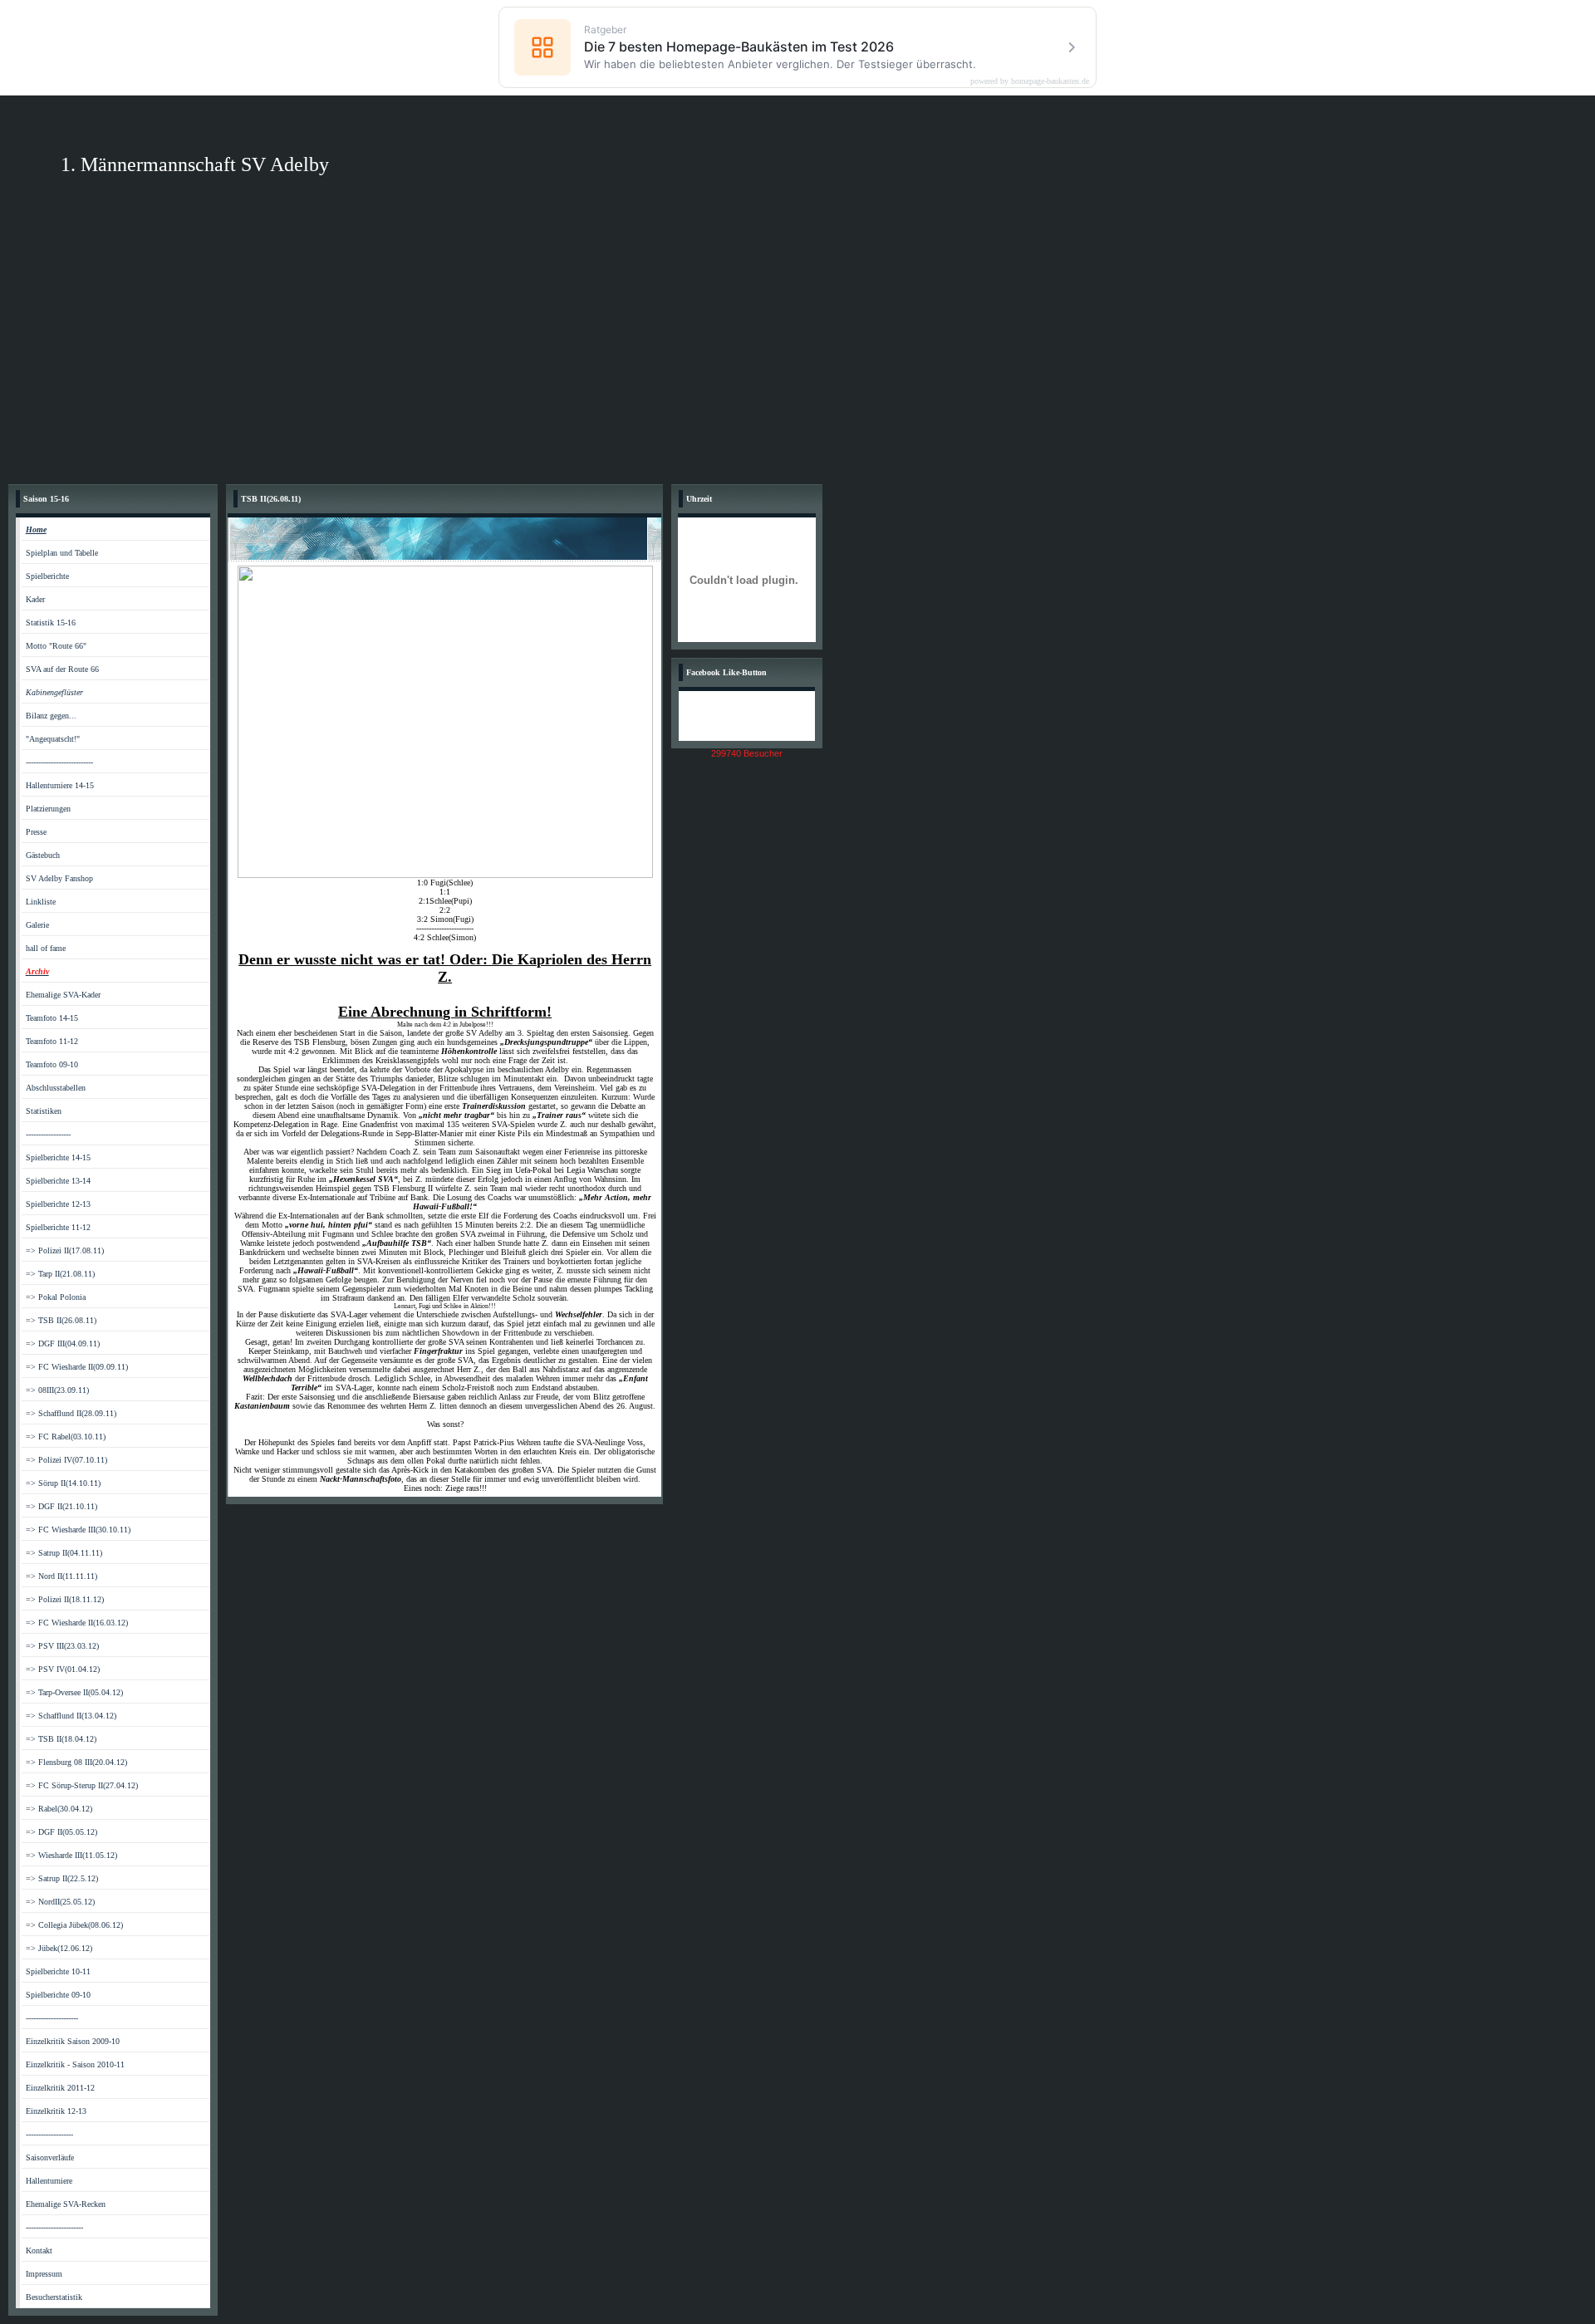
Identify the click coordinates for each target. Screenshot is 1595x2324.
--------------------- (52, 2018)
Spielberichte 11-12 (58, 1227)
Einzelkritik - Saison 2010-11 (75, 2064)
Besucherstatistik (54, 2297)
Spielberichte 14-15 (58, 1157)
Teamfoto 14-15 (52, 1018)
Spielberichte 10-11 (58, 1971)
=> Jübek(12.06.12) (59, 1948)
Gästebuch (43, 855)
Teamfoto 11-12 (52, 1041)
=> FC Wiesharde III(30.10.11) (78, 1530)
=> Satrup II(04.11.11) (64, 1553)
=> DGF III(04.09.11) (63, 1343)
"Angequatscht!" (53, 739)
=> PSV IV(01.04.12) (63, 1669)
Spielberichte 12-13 (58, 1204)
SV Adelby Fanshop (59, 878)
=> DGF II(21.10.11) (61, 1506)
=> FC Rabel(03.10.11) (66, 1437)
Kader (35, 599)
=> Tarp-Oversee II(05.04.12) (74, 1692)
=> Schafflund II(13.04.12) (71, 1716)
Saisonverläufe (50, 2157)
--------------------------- (59, 762)
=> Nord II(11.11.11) (61, 1576)
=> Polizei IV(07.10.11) (66, 1460)
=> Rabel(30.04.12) (59, 1809)
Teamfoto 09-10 (52, 1064)
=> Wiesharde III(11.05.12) (71, 1855)
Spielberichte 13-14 (58, 1181)
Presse (36, 832)
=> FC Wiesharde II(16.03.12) (77, 1623)
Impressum (44, 2274)
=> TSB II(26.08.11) (61, 1320)
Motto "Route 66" (56, 646)
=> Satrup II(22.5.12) (62, 1878)
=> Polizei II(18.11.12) (65, 1599)
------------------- (49, 2134)
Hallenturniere (49, 2181)
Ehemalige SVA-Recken (66, 2204)
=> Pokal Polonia (56, 1297)
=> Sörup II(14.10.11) (63, 1483)
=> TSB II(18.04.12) (61, 1739)
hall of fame (46, 948)
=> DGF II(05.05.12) (61, 1832)
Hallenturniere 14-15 (60, 785)
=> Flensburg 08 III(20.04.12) (76, 1762)
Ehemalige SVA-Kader (63, 995)
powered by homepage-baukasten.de (1030, 81)
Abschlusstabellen (56, 1088)
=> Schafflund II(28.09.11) (71, 1413)
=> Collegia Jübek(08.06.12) (74, 1925)
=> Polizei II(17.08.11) (65, 1250)
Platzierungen (48, 809)
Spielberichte (47, 576)
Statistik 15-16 (51, 623)
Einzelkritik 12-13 (56, 2111)
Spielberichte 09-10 (58, 1995)
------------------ (48, 1134)
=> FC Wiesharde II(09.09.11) (77, 1367)
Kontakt (39, 2250)
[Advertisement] (797, 351)
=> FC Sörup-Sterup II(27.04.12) (82, 1785)
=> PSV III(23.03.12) (62, 1646)
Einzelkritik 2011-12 (60, 2088)
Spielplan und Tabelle (62, 553)
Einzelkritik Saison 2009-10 (73, 2041)
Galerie (37, 925)
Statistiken (44, 1111)
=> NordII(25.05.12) (60, 1902)
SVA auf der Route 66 (62, 669)
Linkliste (41, 902)
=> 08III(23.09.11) (57, 1390)
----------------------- (54, 2227)
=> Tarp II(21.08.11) (60, 1274)
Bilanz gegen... (51, 716)
